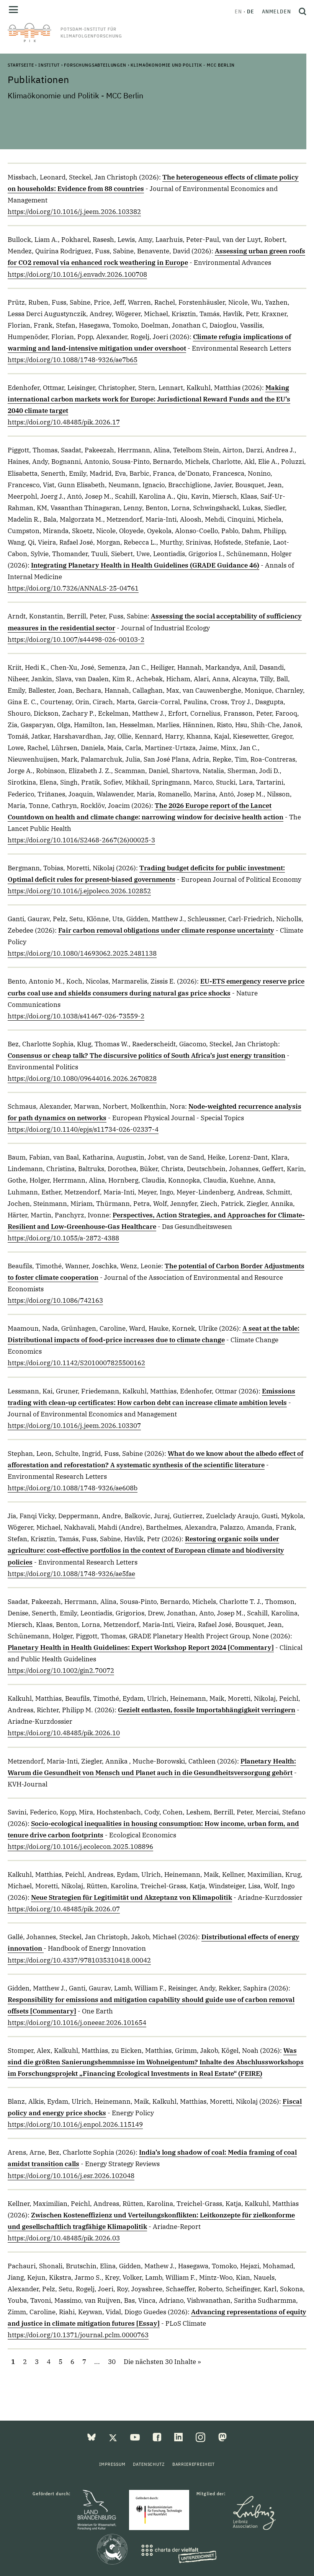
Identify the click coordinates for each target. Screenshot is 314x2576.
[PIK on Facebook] (158, 2437)
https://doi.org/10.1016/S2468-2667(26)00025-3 (81, 840)
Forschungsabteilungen (95, 65)
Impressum (112, 2464)
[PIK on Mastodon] (222, 2437)
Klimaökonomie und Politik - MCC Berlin (183, 65)
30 (112, 2362)
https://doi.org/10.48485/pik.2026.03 (64, 2238)
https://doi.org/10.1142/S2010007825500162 (76, 1363)
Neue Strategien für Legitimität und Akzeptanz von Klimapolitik (132, 1897)
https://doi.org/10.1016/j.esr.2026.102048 (71, 2176)
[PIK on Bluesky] (92, 2437)
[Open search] (301, 11)
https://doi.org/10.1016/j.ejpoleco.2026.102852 (79, 891)
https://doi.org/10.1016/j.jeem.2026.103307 (74, 1426)
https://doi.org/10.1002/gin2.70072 (61, 1671)
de (251, 11)
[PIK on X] (114, 2437)
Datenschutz (149, 2464)
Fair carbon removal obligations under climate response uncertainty (166, 930)
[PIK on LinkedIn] (179, 2437)
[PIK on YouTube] (136, 2437)
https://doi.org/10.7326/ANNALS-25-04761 (73, 588)
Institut (49, 65)
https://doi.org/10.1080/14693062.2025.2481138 (82, 953)
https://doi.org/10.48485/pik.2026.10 (64, 1733)
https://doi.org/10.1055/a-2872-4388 (63, 1238)
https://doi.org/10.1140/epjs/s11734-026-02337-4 (83, 1129)
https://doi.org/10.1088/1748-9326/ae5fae (71, 1574)
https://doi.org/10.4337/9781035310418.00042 (79, 1960)
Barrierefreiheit (194, 2464)
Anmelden (276, 11)
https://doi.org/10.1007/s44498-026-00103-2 (76, 640)
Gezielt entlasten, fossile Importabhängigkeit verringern (207, 1710)
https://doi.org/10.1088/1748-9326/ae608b (73, 1488)
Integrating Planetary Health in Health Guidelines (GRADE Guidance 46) (145, 565)
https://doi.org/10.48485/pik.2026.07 (64, 1909)
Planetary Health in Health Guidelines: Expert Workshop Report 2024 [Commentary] (141, 1648)
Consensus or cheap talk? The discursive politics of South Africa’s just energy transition (146, 1056)
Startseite (21, 65)
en (238, 11)
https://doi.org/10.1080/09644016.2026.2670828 (82, 1078)
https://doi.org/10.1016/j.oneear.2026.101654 (77, 2023)
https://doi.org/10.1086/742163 (55, 1300)
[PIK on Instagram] (201, 2437)
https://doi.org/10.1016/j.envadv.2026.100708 (77, 274)
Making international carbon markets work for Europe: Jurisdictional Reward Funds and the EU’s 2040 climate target (149, 399)
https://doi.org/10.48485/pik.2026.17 (64, 422)
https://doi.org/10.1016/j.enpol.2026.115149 (75, 2124)
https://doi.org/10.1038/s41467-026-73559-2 (76, 1016)
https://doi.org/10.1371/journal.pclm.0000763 (78, 2335)
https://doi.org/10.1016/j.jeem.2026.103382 (74, 212)
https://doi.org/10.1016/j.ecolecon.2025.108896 (80, 1847)
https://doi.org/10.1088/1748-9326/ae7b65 (73, 360)
